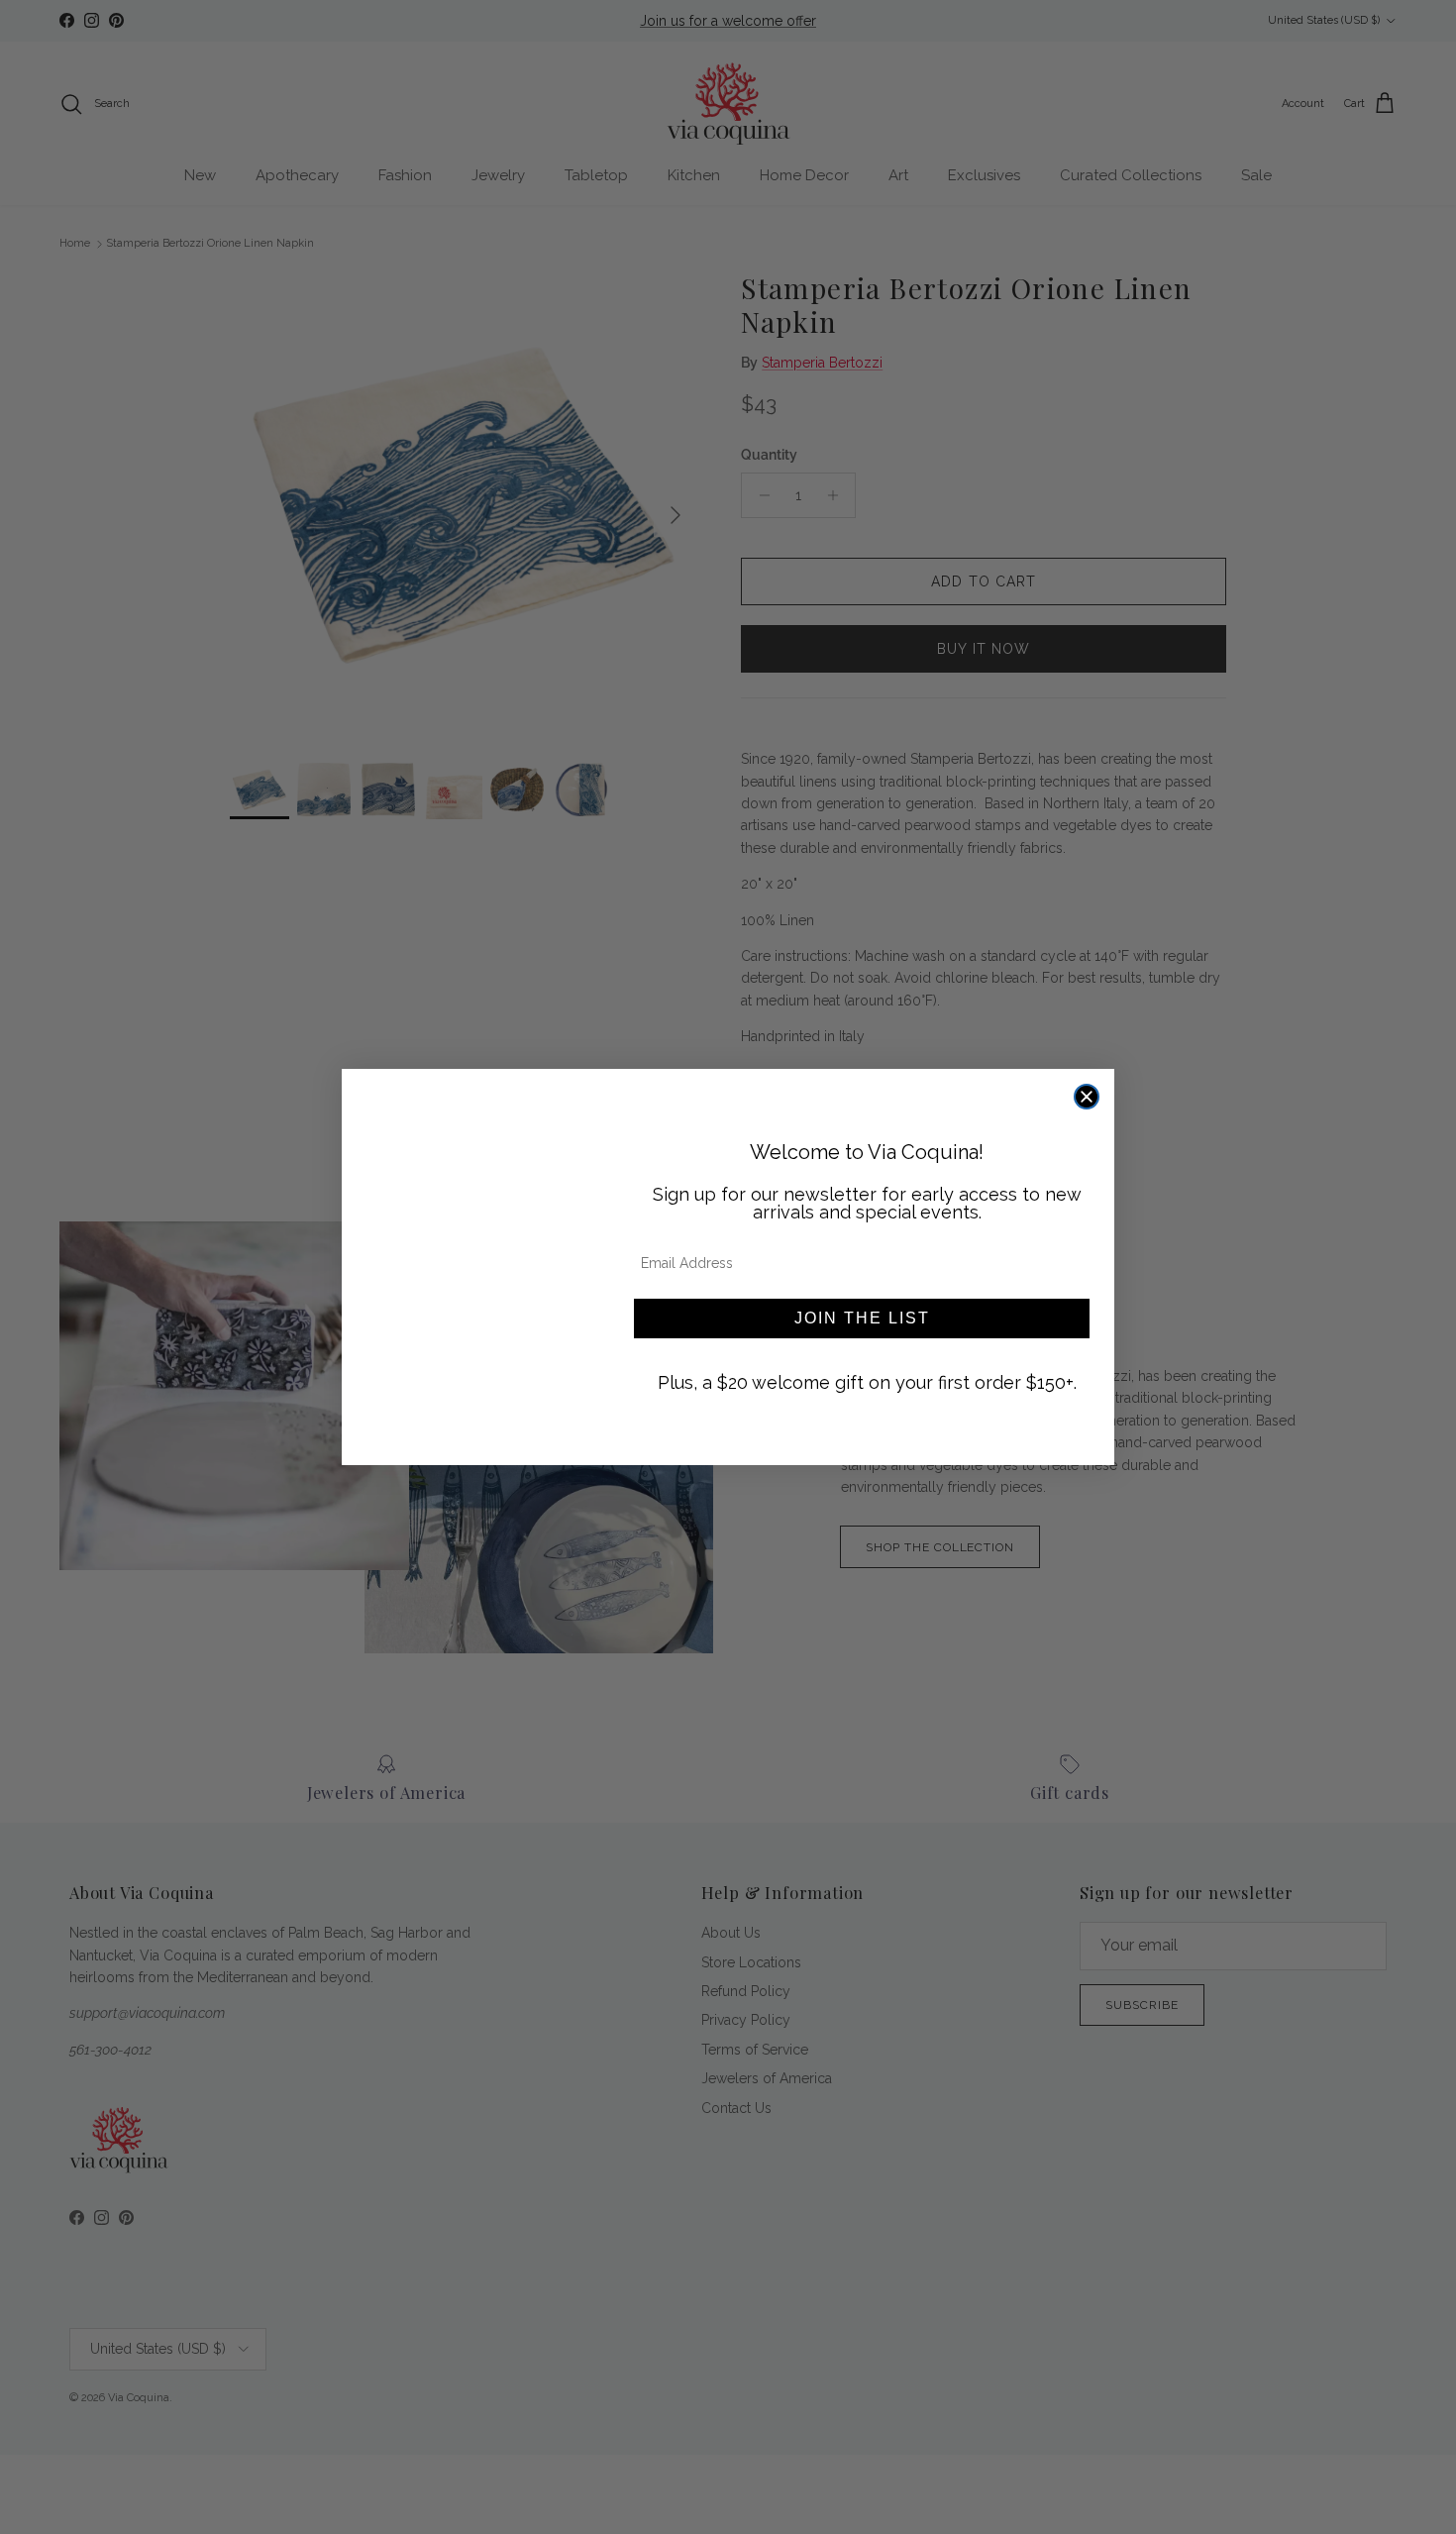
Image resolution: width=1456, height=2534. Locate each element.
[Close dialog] (1087, 1097)
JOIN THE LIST (862, 1318)
